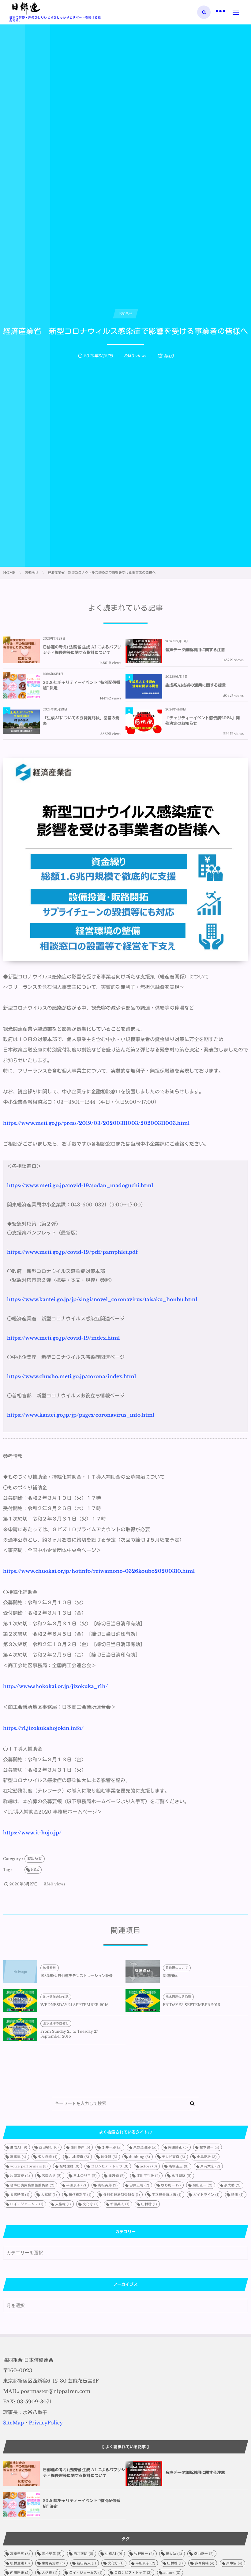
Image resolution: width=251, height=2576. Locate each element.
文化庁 (90, 2204)
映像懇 (109, 2157)
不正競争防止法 (167, 2195)
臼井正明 (139, 2185)
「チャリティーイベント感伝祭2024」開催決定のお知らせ (202, 721)
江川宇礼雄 (148, 2176)
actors (149, 2166)
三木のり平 (85, 2176)
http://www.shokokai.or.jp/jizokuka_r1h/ (55, 1686)
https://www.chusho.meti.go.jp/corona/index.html (72, 1377)
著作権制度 (80, 2195)
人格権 (63, 2204)
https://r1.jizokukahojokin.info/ (43, 1728)
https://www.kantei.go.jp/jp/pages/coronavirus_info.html (81, 1415)
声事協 (18, 2157)
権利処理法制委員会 (122, 2195)
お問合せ (52, 2176)
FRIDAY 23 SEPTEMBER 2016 (191, 2005)
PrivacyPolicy (46, 2423)
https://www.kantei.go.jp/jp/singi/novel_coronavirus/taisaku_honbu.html (102, 1300)
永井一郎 (112, 2147)
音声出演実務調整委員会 (32, 2185)
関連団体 (170, 1976)
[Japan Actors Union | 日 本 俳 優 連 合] (26, 9)
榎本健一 (209, 2147)
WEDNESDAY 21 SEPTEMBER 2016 (75, 2005)
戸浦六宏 (210, 2166)
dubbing (139, 2157)
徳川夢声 (80, 2147)
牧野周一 (171, 2185)
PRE (35, 1870)
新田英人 (120, 2204)
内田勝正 (178, 2147)
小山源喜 (79, 2157)
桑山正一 (202, 2185)
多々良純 (48, 2157)
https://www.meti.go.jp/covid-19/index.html (63, 1338)
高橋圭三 (179, 2166)
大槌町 (49, 2195)
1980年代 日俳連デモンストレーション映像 (77, 1976)
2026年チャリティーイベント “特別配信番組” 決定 (82, 685)
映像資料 (50, 1968)
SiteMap (13, 2423)
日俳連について (177, 1968)
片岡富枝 (20, 2176)
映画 (238, 2195)
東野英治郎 (145, 2147)
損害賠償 (20, 2195)
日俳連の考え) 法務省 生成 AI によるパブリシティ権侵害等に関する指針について (82, 650)
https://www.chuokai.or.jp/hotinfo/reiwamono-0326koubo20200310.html (99, 1571)
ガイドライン (206, 2195)
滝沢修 (116, 2176)
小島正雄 (207, 2157)
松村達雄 (69, 2166)
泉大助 (232, 2185)
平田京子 (76, 2185)
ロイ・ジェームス (27, 2204)
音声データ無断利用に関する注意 (195, 650)
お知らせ (35, 1859)
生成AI (19, 2147)
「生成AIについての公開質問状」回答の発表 (81, 721)
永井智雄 (182, 2176)
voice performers (29, 2166)
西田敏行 (49, 2147)
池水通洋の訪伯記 (56, 1997)
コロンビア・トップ (110, 2166)
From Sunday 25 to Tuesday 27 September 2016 (69, 2034)
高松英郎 (108, 2185)
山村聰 (149, 2204)
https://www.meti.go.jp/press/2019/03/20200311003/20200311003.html (96, 1123)
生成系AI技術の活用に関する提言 (196, 685)
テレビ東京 (174, 2157)
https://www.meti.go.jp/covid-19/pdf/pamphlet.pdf (72, 1252)
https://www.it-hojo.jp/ (32, 1833)
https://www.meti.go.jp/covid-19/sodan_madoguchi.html (80, 1186)
